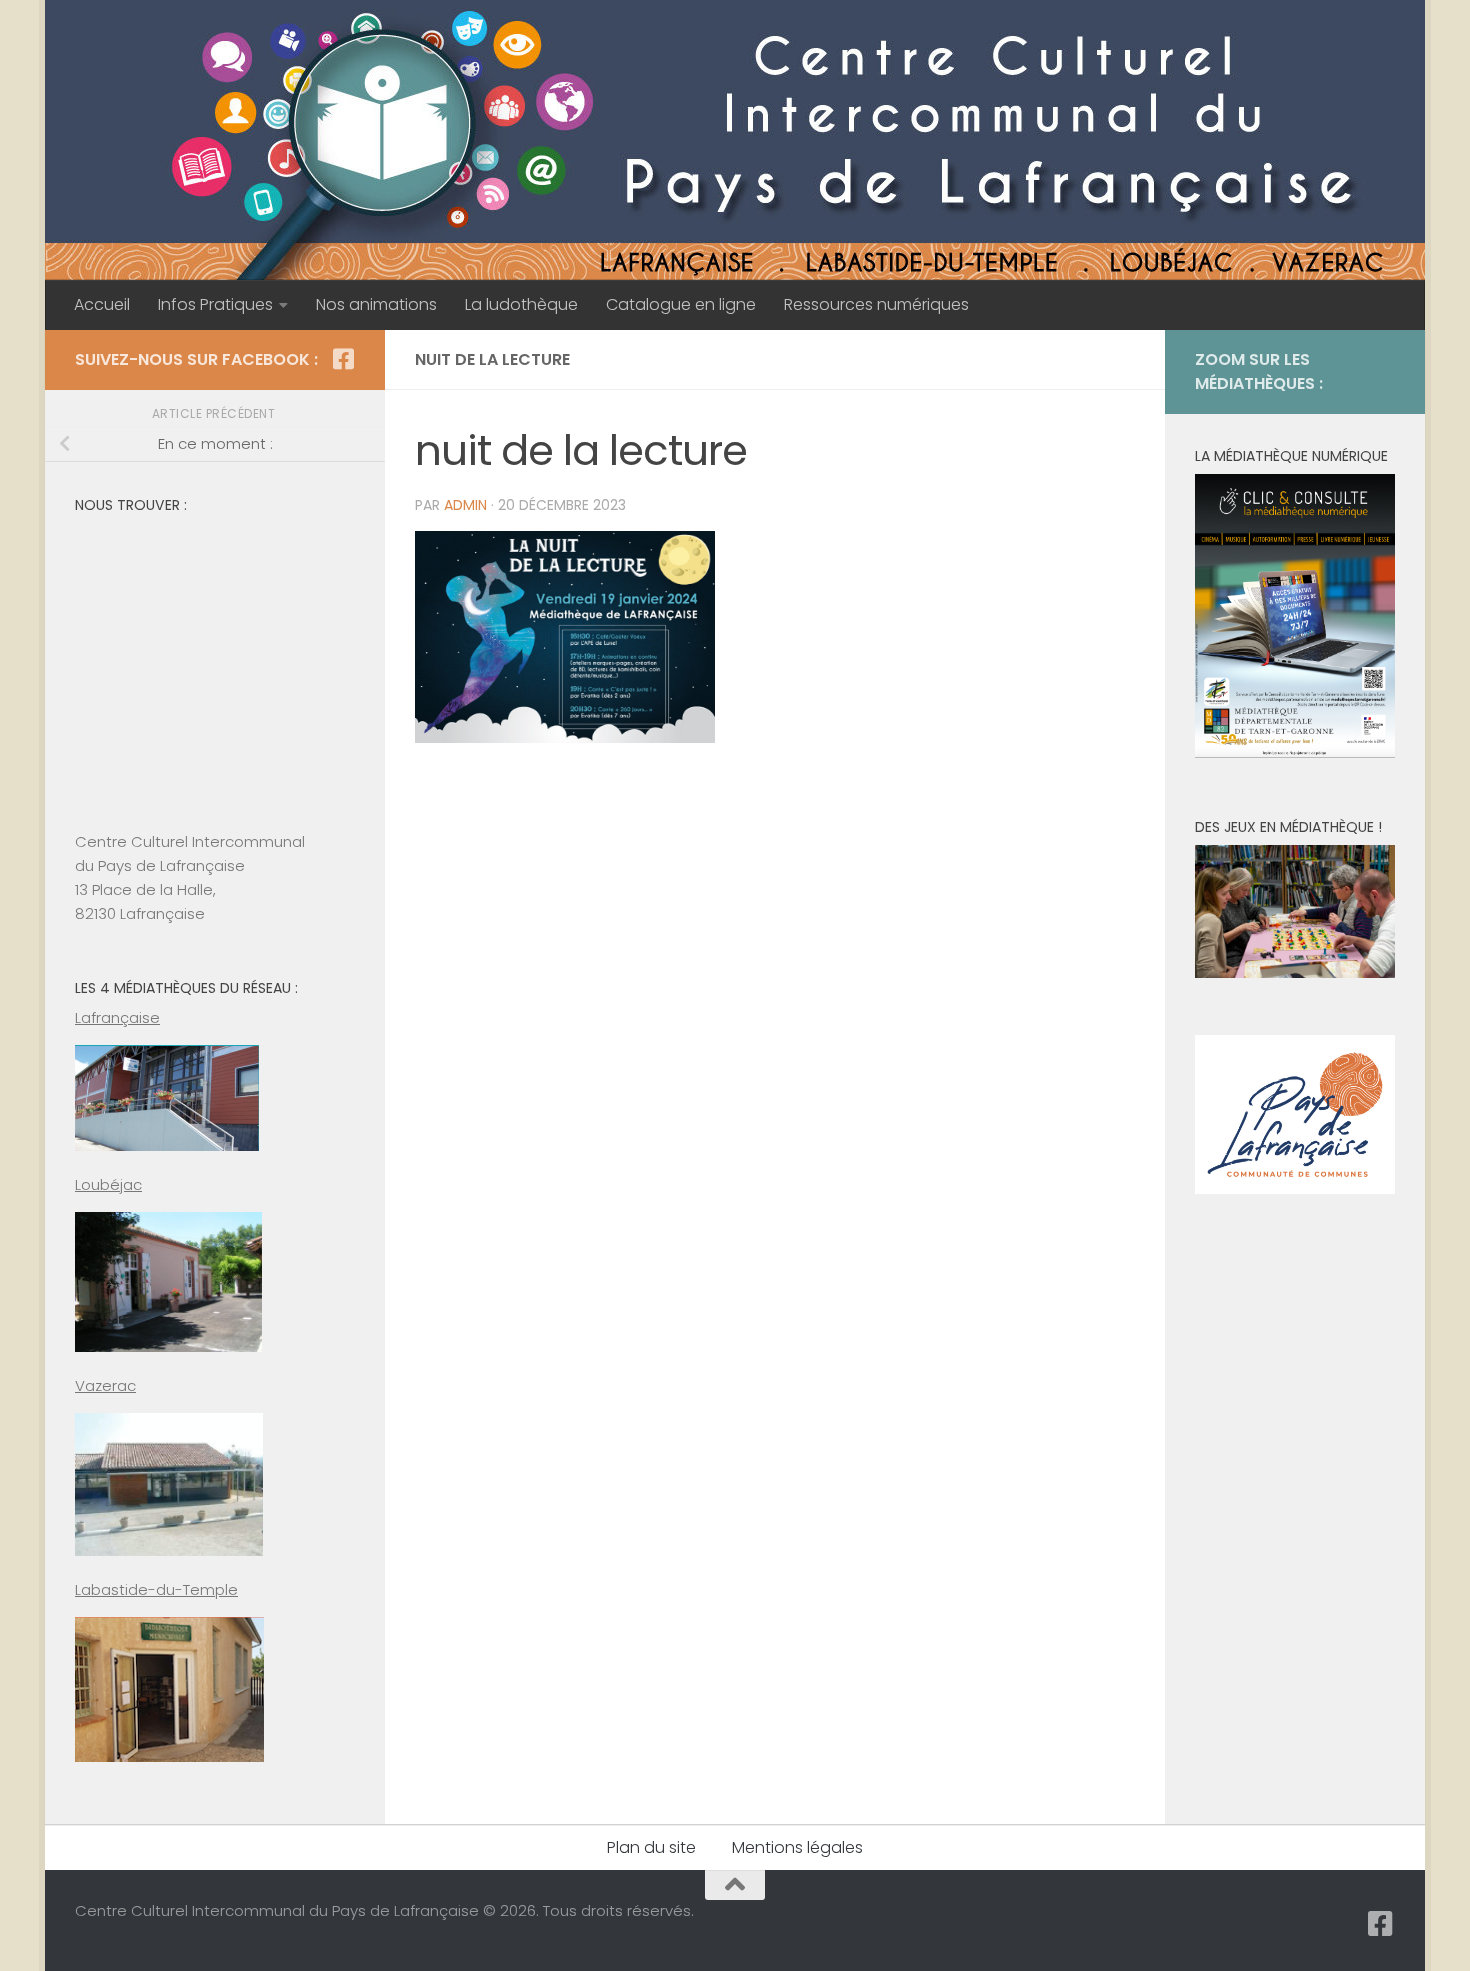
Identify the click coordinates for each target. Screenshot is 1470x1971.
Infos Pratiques (215, 304)
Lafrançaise (117, 1017)
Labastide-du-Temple (156, 1589)
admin (465, 505)
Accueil (102, 304)
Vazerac (105, 1385)
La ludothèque (521, 304)
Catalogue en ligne (681, 304)
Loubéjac (108, 1184)
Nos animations (376, 304)
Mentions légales (797, 1847)
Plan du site (651, 1847)
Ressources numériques (876, 304)
